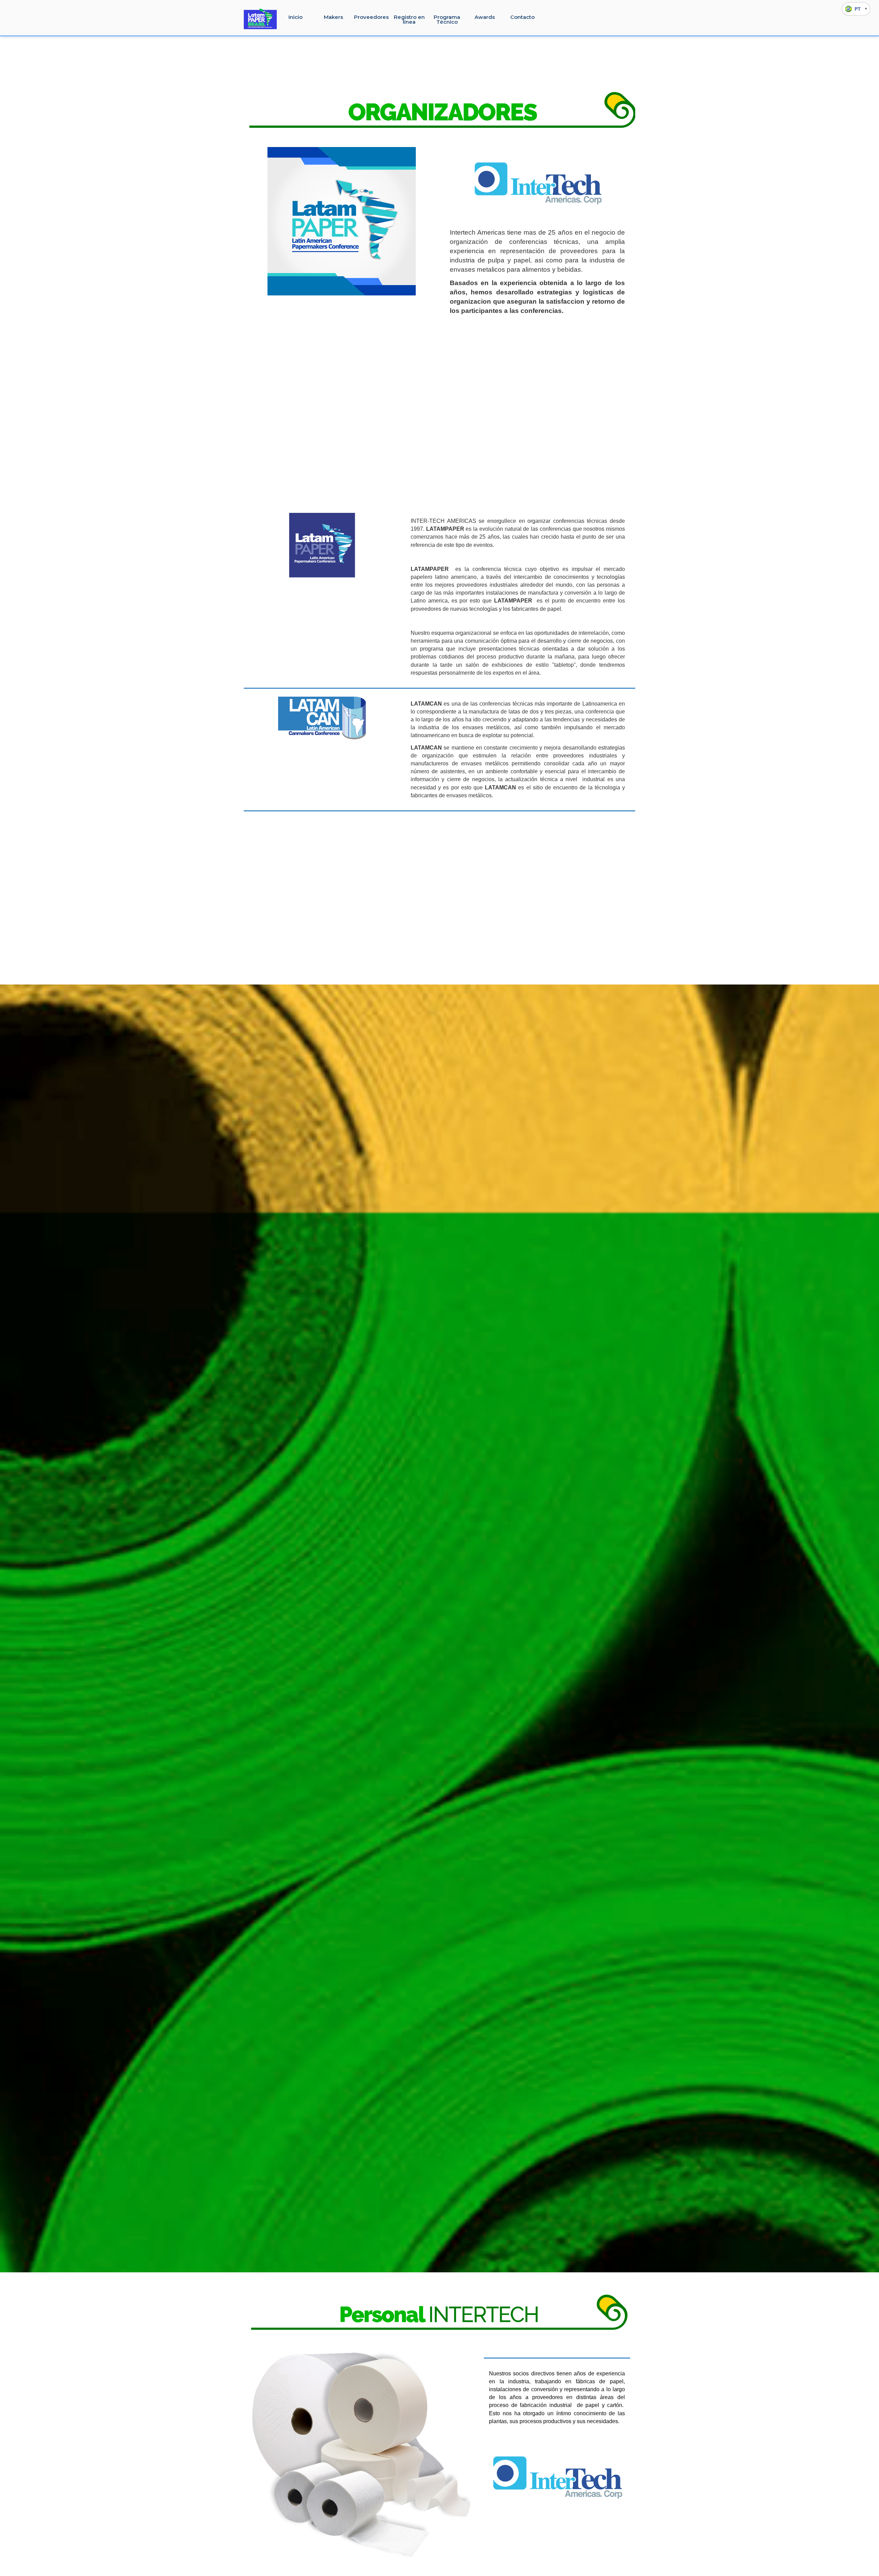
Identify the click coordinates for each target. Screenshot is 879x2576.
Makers (333, 17)
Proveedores (371, 17)
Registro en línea (409, 19)
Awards (485, 17)
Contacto (522, 17)
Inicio (295, 17)
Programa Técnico (447, 19)
